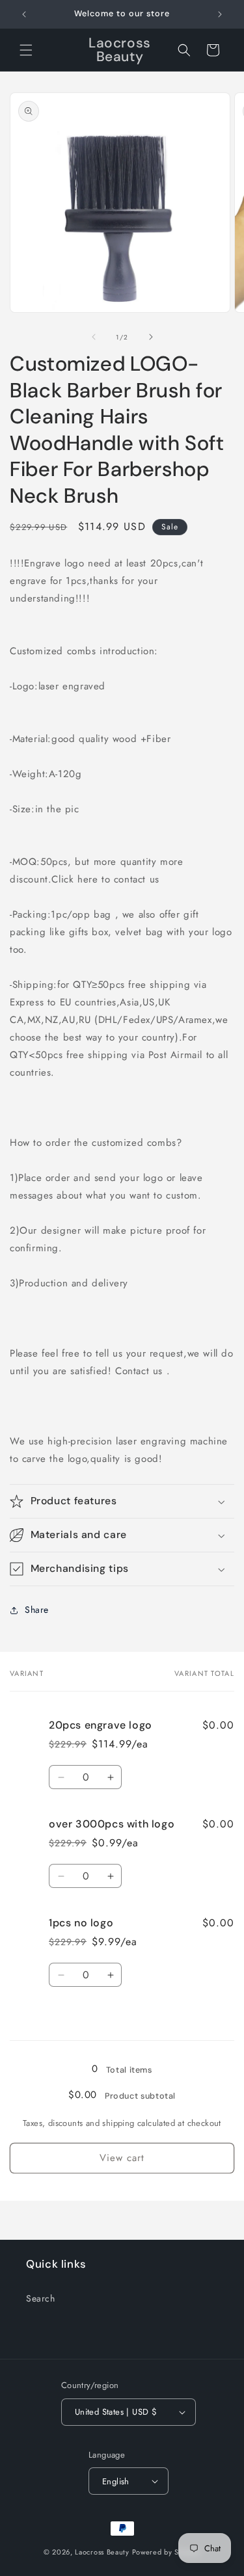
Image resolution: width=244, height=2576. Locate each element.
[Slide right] (151, 337)
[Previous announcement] (24, 14)
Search (41, 2298)
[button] (26, 50)
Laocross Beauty (102, 2552)
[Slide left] (94, 337)
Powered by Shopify (167, 2552)
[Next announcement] (220, 14)
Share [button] (37, 1610)
